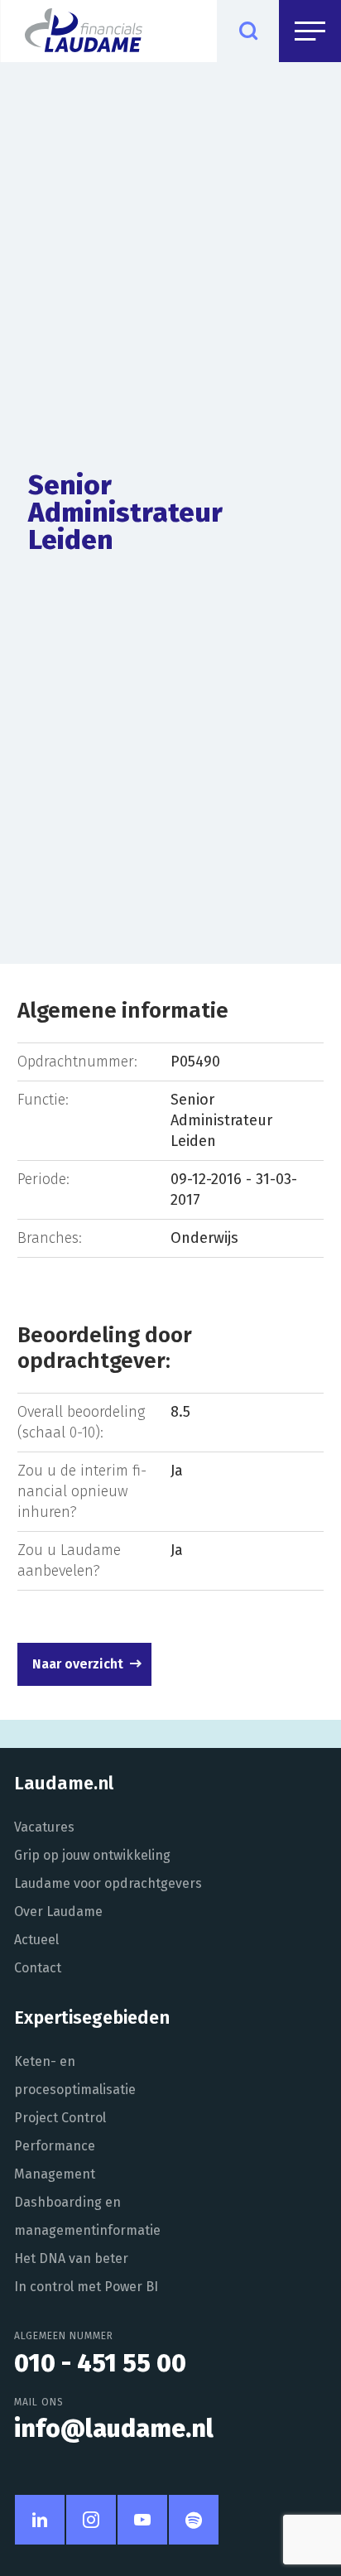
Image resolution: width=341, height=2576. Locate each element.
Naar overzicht (78, 1664)
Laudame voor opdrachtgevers (108, 1883)
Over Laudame (58, 1912)
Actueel (36, 1940)
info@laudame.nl (114, 2429)
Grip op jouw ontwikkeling (92, 1855)
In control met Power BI (86, 2287)
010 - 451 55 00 (100, 2363)
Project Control (60, 2118)
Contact (38, 1968)
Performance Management (55, 2160)
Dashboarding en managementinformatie (87, 2216)
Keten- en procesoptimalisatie (75, 2075)
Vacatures (44, 1827)
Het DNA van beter (71, 2258)
